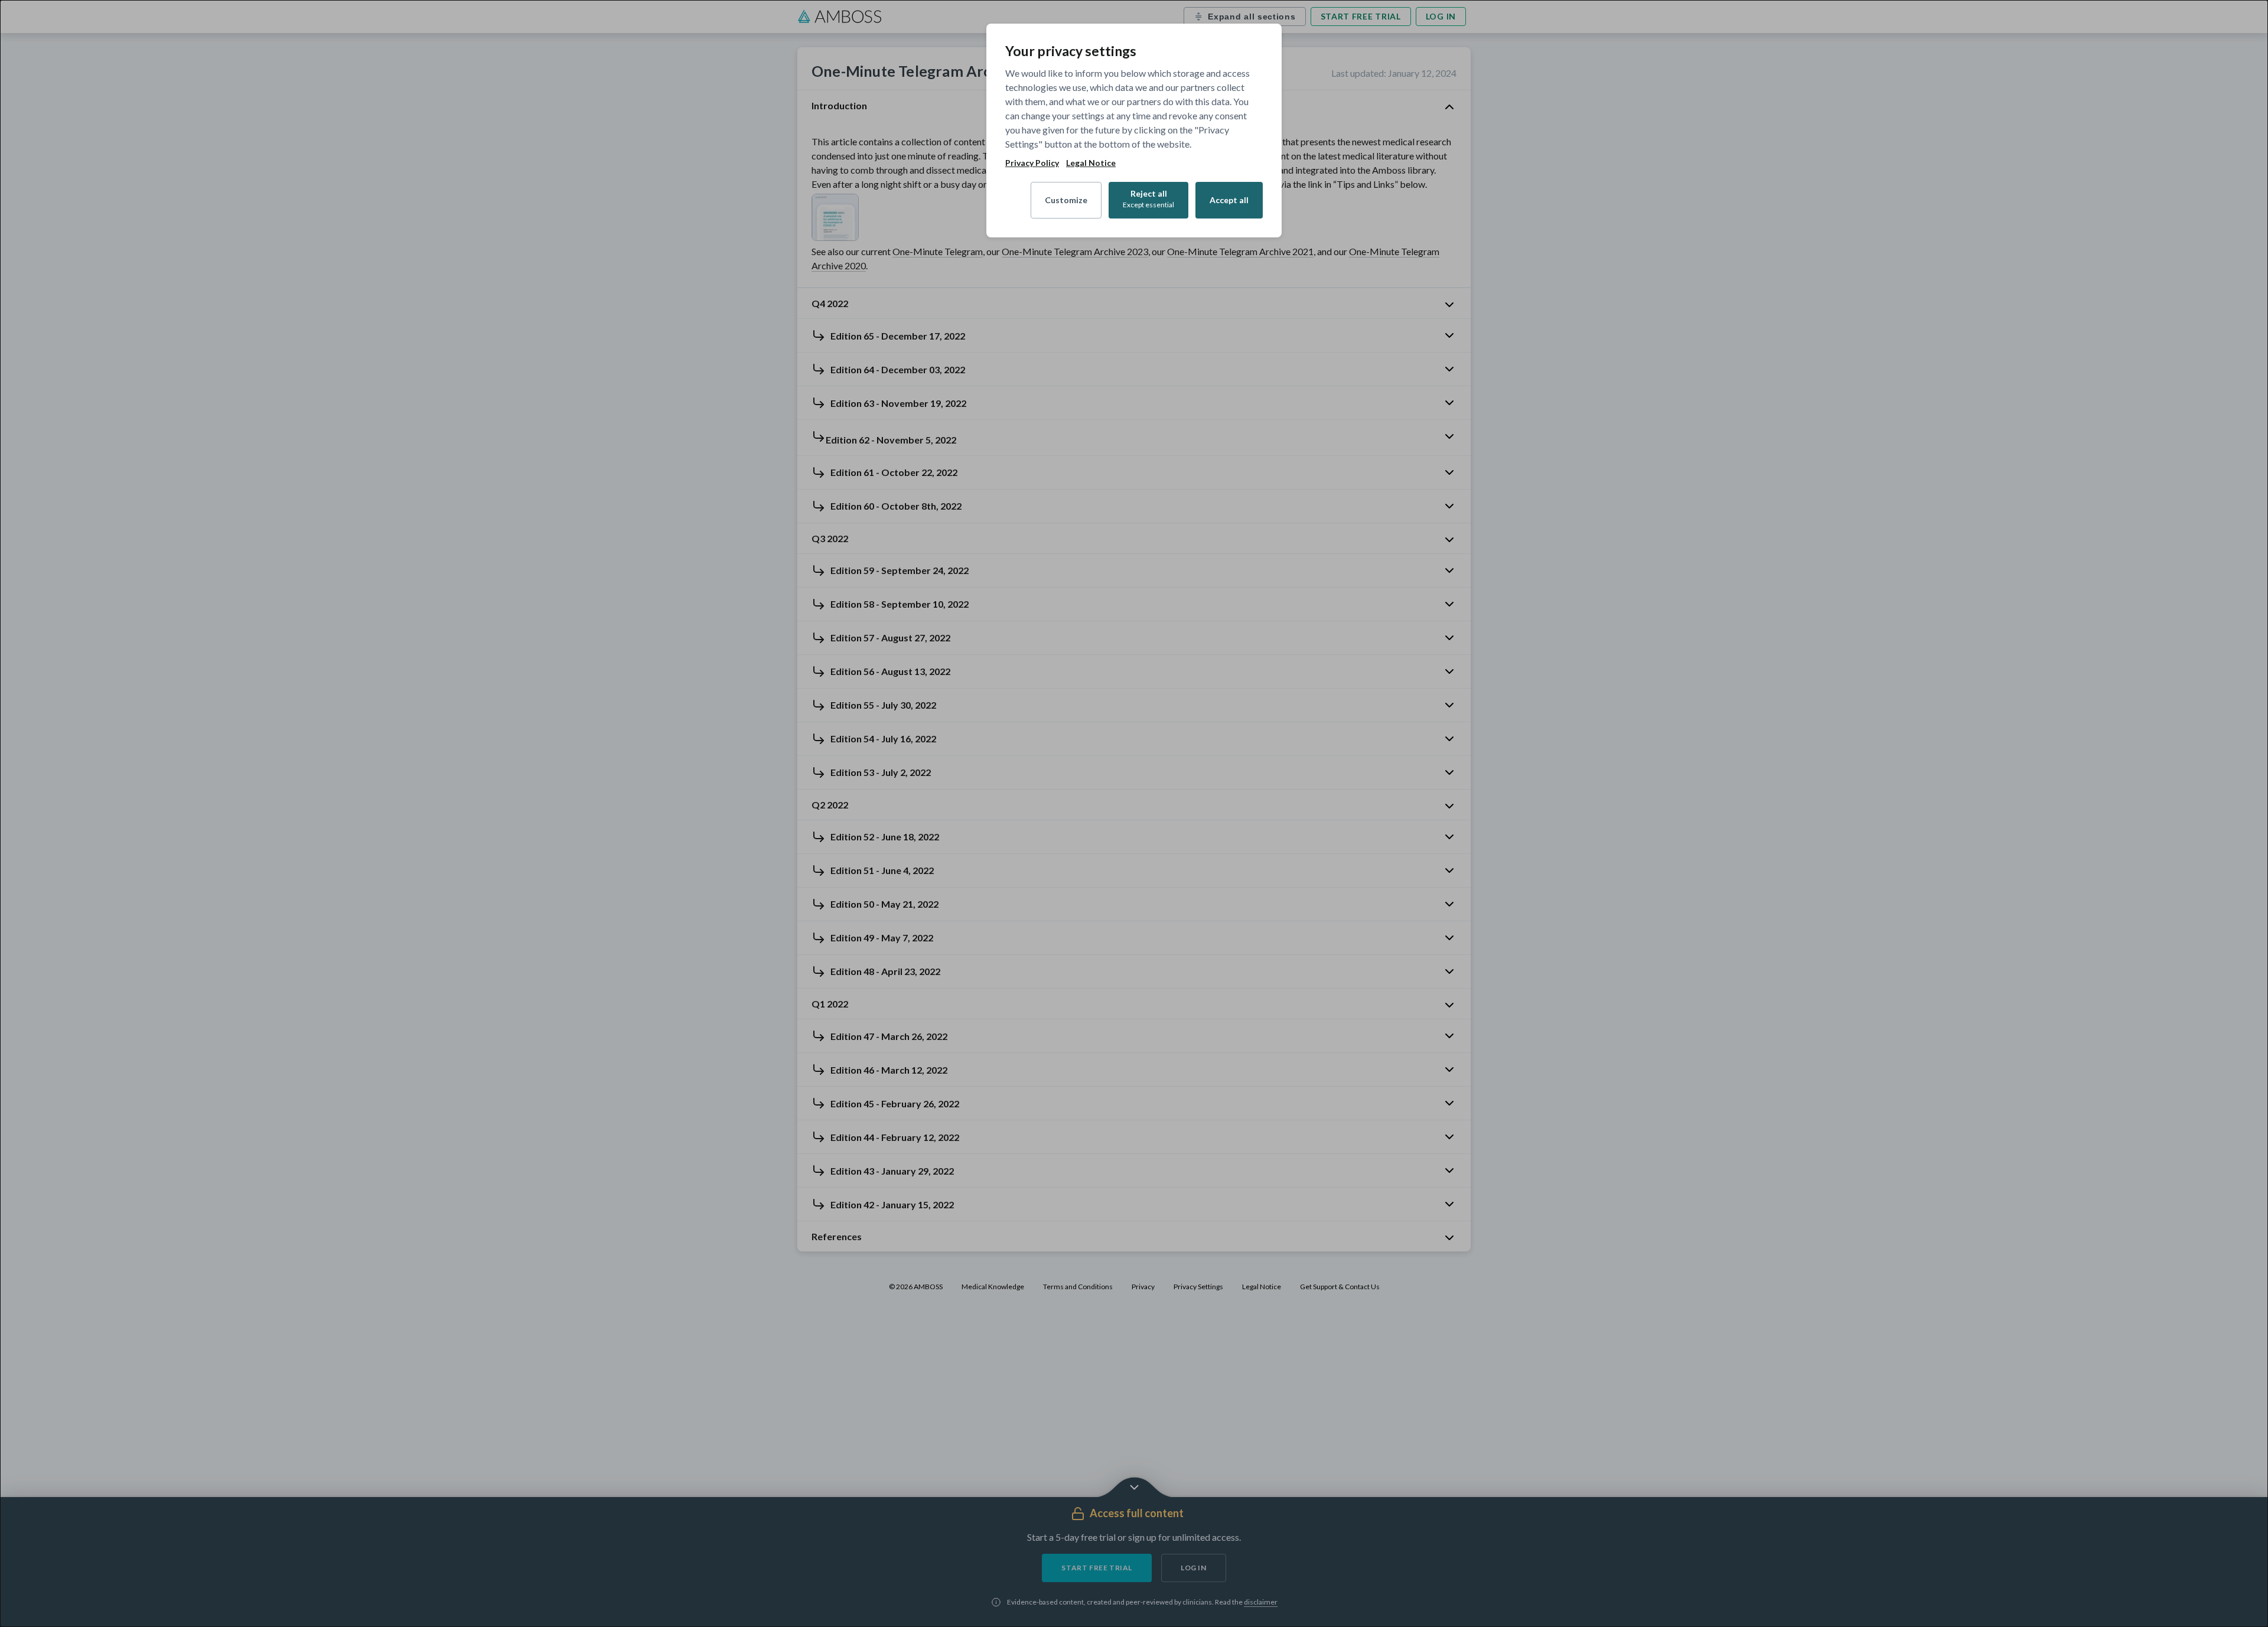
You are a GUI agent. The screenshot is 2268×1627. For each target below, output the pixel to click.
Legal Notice (1091, 163)
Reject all (1148, 199)
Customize (1066, 200)
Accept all (1229, 200)
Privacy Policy (1032, 163)
